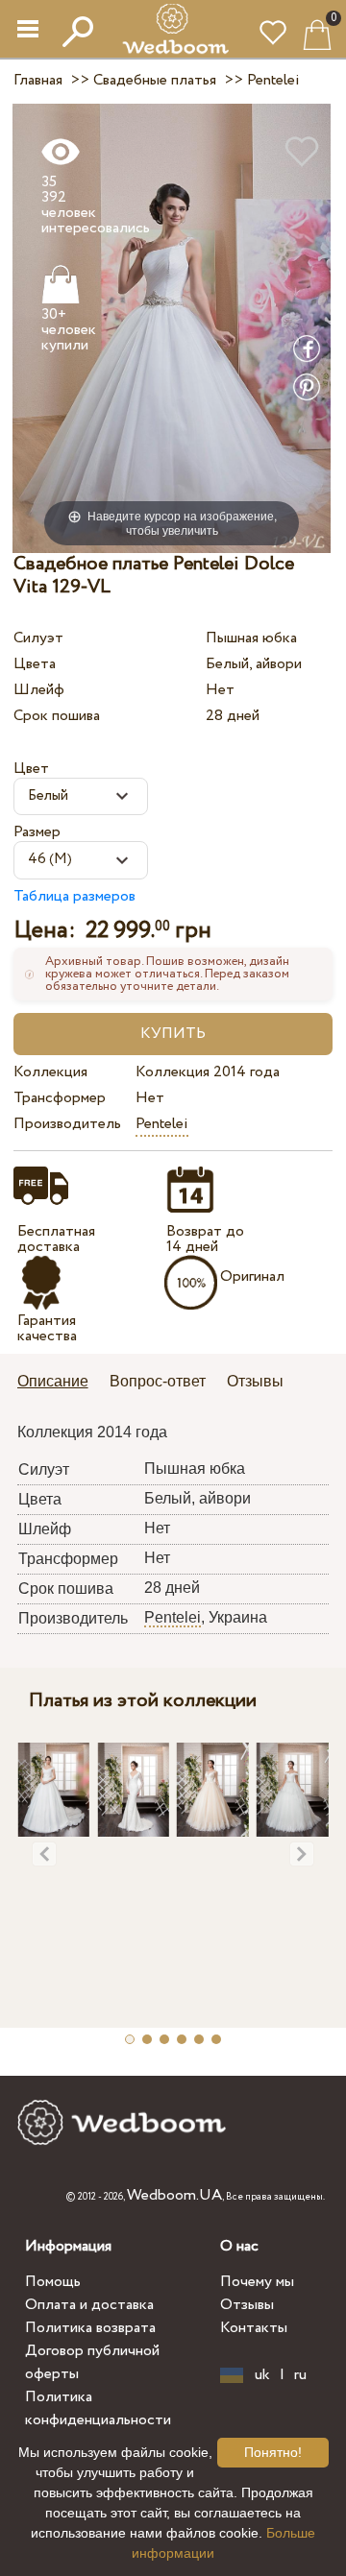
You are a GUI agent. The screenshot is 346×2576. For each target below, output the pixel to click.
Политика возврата (90, 2328)
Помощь (53, 2282)
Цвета (35, 664)
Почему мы (257, 2282)
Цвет (31, 769)
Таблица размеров (74, 896)
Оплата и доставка (89, 2305)
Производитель (67, 1124)
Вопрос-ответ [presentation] (158, 1381)
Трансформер (60, 1098)
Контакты (254, 2328)
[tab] (60, 1383)
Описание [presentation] (53, 1381)
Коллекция (50, 1072)
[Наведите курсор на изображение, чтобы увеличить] (172, 328)
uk (262, 2375)
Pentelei (162, 1124)
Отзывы (247, 2305)
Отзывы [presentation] (255, 1381)
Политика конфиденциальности (98, 2408)
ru (300, 2375)
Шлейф (39, 690)
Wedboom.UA (174, 2195)
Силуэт (38, 638)
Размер (37, 832)
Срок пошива (57, 716)
